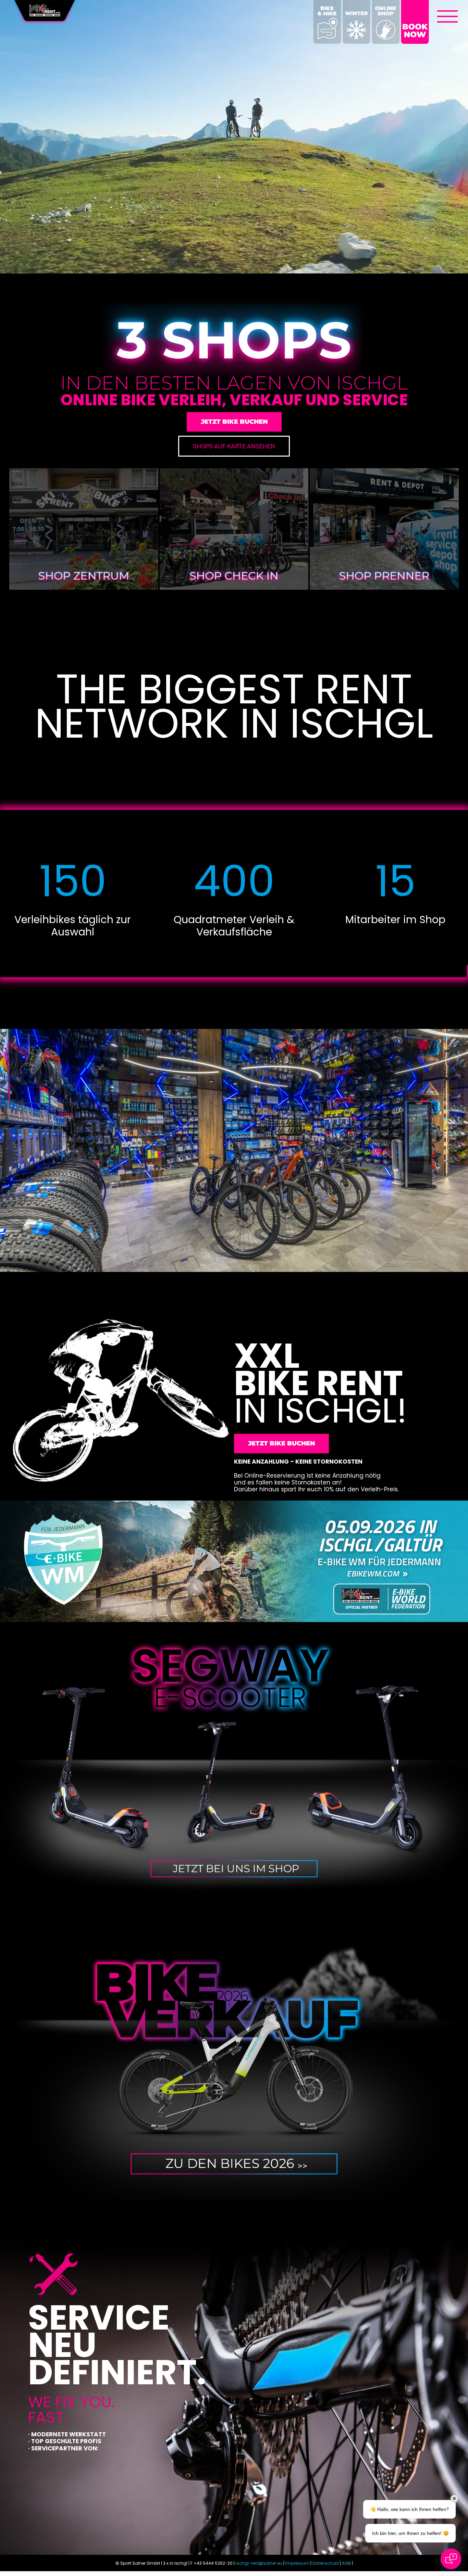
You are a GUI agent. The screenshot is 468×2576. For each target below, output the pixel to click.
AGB (346, 2563)
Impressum (297, 2563)
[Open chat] (451, 2559)
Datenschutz (326, 2563)
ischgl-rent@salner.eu (259, 2563)
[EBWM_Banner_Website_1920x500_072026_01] (234, 1503)
